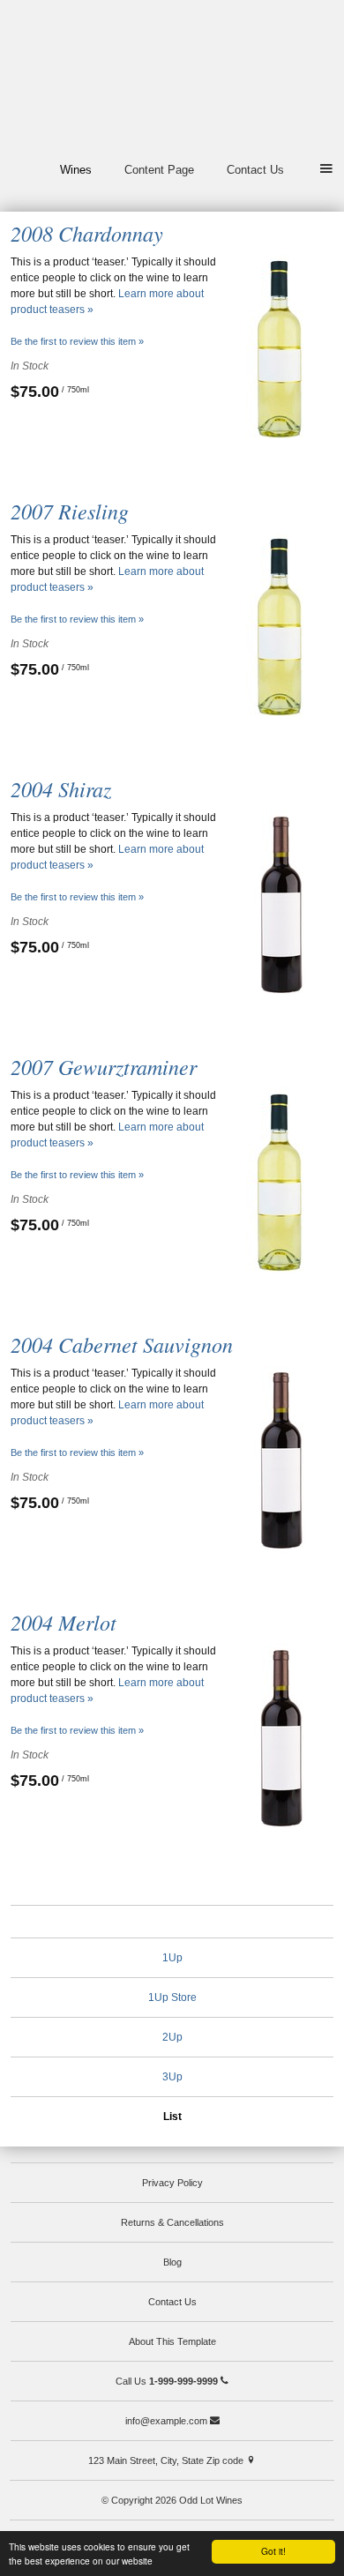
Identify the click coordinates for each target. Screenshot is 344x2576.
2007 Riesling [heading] (70, 511)
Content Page (159, 170)
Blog (172, 2262)
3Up (172, 2077)
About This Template (172, 2341)
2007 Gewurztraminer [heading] (104, 1066)
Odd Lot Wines (172, 78)
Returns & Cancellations (172, 2222)
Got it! (273, 2551)
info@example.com (168, 2421)
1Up (172, 1958)
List (172, 2117)
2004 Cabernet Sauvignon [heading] (122, 1344)
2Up (172, 2037)
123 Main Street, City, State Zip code (167, 2460)
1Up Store (172, 1997)
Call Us (167, 2381)
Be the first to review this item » (77, 341)
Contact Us (255, 170)
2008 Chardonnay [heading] (87, 233)
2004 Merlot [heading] (64, 1622)
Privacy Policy (172, 2183)
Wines (76, 170)
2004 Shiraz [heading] (61, 788)
